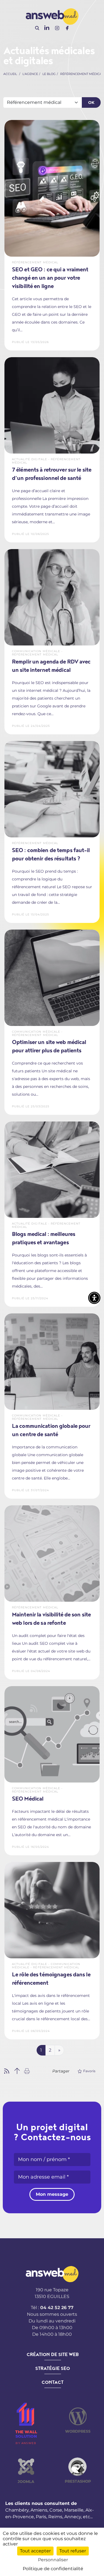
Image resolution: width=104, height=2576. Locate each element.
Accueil (10, 74)
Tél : (52, 2308)
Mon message (52, 2194)
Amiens (39, 2510)
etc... (88, 2517)
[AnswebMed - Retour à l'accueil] (52, 16)
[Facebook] (67, 28)
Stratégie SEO (53, 2369)
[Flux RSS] (7, 2071)
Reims (55, 2517)
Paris (41, 2517)
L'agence (30, 74)
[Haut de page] (17, 2071)
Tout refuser (73, 2551)
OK (91, 102)
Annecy (73, 2517)
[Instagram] (57, 28)
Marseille (74, 2510)
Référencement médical (82, 74)
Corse (56, 2510)
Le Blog (49, 74)
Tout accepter (35, 2551)
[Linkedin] (47, 28)
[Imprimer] (27, 2071)
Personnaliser (53, 2560)
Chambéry (17, 2510)
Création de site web (53, 2355)
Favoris (89, 2071)
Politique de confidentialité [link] (53, 2569)
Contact (53, 2382)
